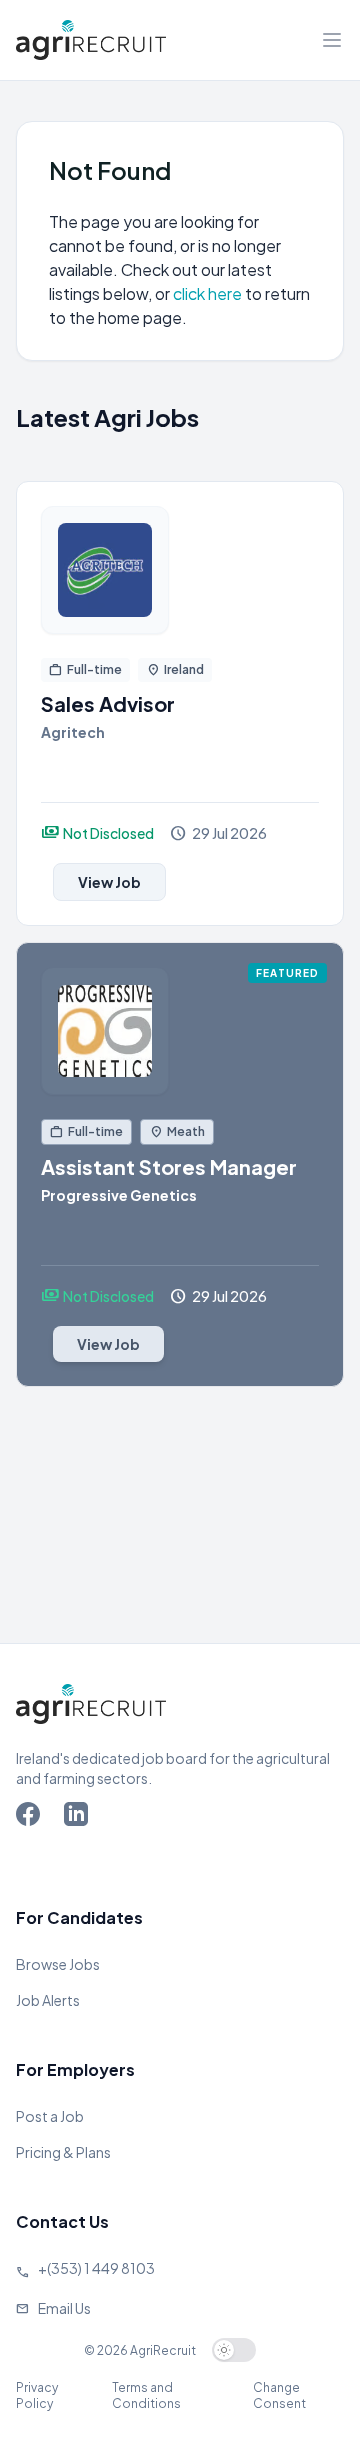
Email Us (64, 2308)
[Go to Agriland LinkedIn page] (80, 1818)
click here (209, 293)
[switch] (234, 2350)
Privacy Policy (37, 2395)
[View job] (180, 570)
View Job (109, 882)
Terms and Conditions (146, 2395)
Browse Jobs (58, 1964)
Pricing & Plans (63, 2152)
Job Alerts (48, 2000)
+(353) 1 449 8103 (96, 2268)
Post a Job (50, 2116)
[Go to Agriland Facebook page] (32, 1818)
